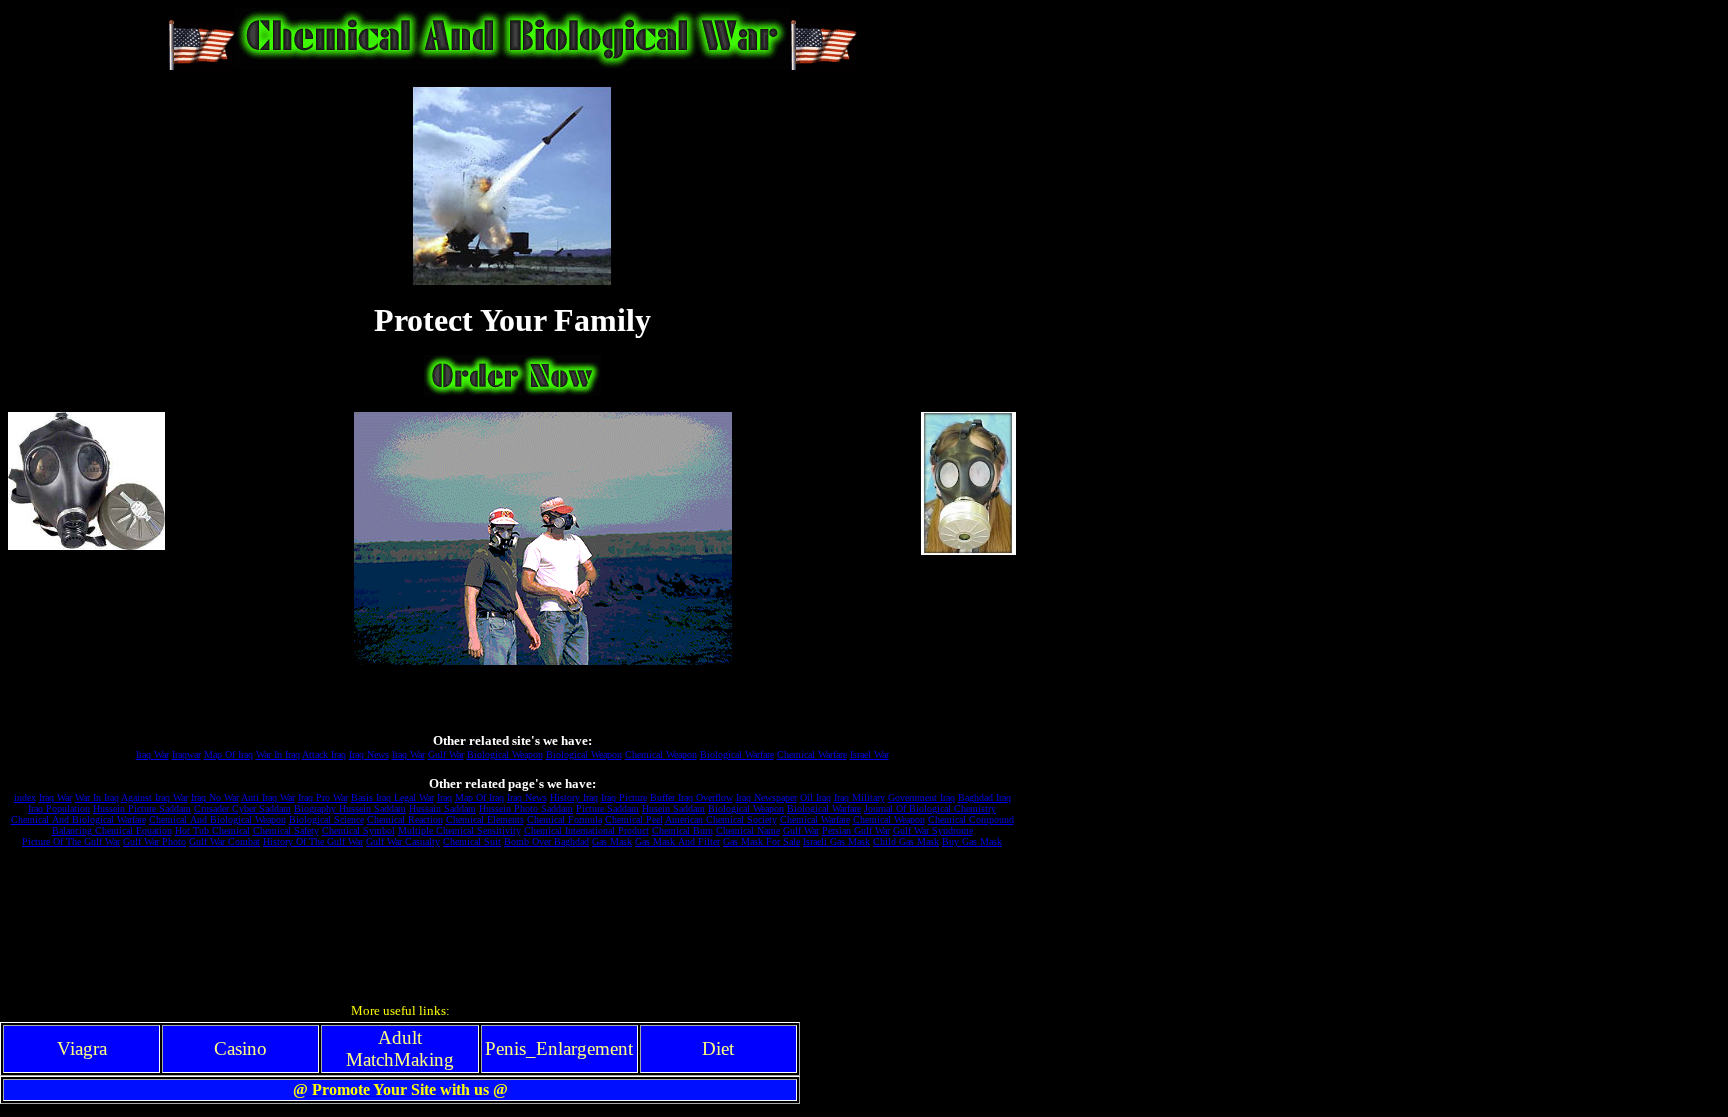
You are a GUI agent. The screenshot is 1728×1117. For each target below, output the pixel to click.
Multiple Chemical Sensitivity (459, 830)
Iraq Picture (624, 797)
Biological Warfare (737, 754)
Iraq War (152, 754)
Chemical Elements (485, 819)
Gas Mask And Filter (677, 841)
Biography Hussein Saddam (350, 808)
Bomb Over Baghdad (546, 841)
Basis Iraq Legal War (392, 797)
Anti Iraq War (268, 797)
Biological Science (326, 819)
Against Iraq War (154, 797)
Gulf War (446, 754)
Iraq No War (215, 797)
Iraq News (369, 754)
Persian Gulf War (856, 830)
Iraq (444, 797)
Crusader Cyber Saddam (242, 808)
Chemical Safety (286, 830)
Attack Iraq (324, 754)
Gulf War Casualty (403, 841)
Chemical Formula (564, 819)
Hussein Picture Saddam (142, 808)
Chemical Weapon (661, 754)
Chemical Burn (682, 830)
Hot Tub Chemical (212, 830)
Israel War (869, 754)
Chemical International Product (586, 830)
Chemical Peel (634, 819)
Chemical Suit (472, 841)
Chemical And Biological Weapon (217, 819)
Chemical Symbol (358, 830)
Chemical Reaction (405, 819)
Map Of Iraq (228, 754)
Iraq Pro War (323, 797)
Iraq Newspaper (766, 797)
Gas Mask (612, 841)
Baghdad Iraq (984, 797)
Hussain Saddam (442, 808)
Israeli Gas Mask (836, 841)
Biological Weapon (505, 754)
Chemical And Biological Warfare (78, 819)
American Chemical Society (721, 819)
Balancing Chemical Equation (112, 830)
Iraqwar (186, 754)
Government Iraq (921, 797)
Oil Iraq (815, 797)
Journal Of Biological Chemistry (930, 808)
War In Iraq (278, 754)
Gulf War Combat (224, 841)
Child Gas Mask (906, 841)
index (25, 797)
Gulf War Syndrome (933, 830)
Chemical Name (748, 830)
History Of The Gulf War (313, 841)
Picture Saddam (607, 808)
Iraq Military (859, 797)
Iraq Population (59, 808)
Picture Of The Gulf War (71, 841)
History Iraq (574, 797)
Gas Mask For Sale (761, 841)
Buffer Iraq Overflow (691, 797)
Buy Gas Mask (972, 841)
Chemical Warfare (812, 754)
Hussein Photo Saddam (526, 808)
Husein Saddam (673, 808)
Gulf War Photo (154, 841)
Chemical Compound (971, 819)
